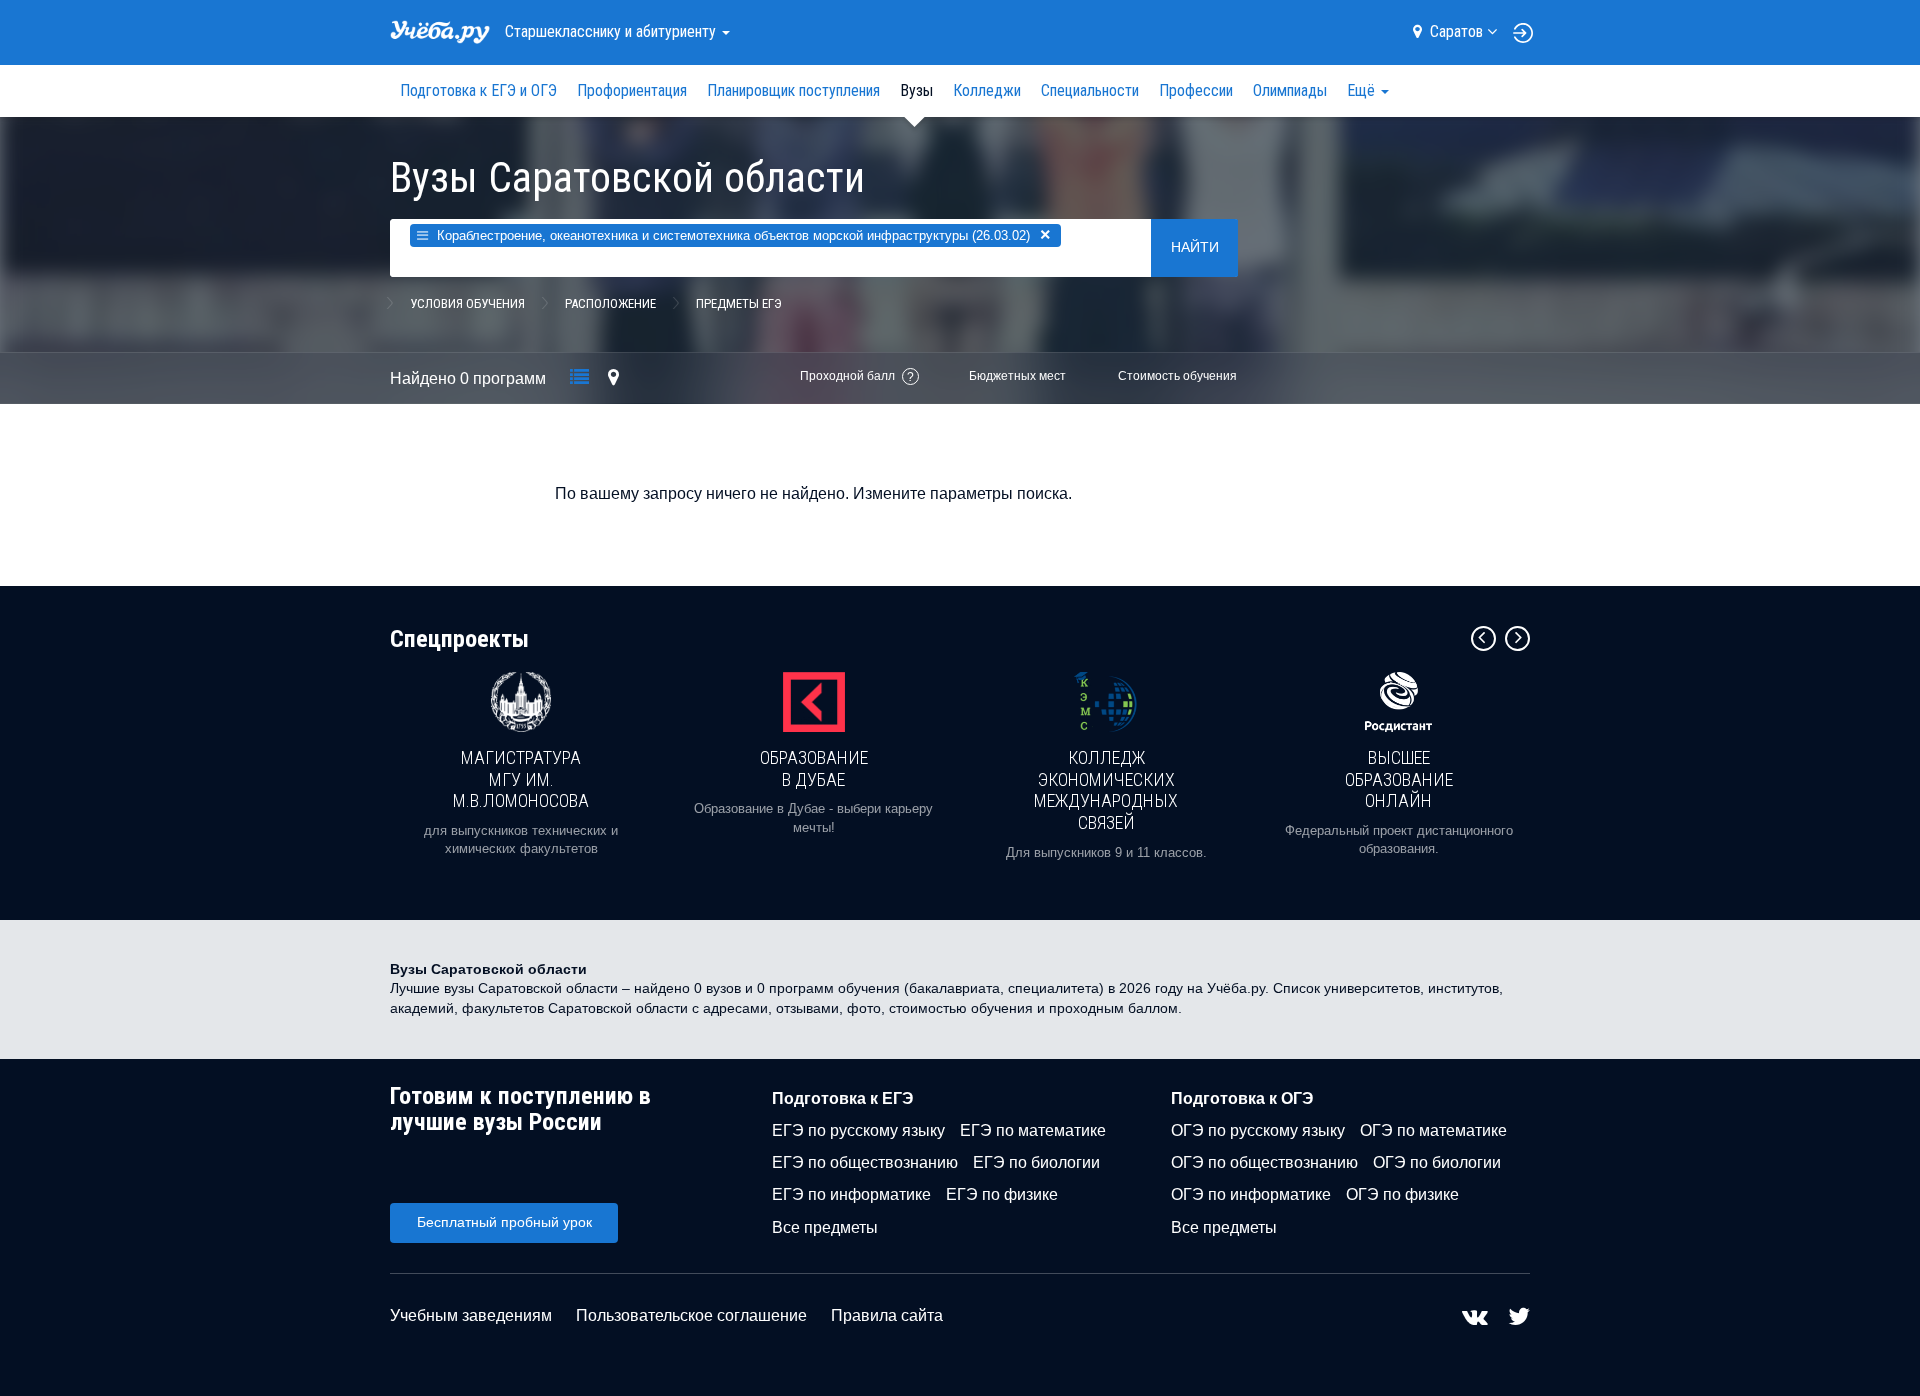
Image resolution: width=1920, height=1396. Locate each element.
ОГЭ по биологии (1437, 1162)
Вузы (916, 90)
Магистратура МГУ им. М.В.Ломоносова (521, 779)
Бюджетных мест (1017, 376)
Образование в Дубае (814, 768)
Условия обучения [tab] (467, 303)
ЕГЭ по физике (1002, 1194)
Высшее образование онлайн (1399, 779)
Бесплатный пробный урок (504, 1222)
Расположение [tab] (610, 303)
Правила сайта (887, 1315)
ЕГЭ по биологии (1036, 1162)
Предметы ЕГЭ (739, 303)
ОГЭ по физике (1402, 1194)
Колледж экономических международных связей (1106, 790)
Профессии (1196, 90)
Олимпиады (1290, 90)
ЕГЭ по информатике (851, 1194)
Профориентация (632, 90)
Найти (1195, 247)
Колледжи (987, 90)
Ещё (1363, 90)
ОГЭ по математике (1433, 1130)
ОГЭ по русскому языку (1258, 1130)
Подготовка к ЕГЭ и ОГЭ (478, 90)
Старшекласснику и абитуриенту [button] (612, 31)
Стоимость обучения (1177, 376)
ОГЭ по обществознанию (1264, 1162)
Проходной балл (847, 376)
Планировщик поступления (793, 90)
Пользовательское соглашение (691, 1315)
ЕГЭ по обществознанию (865, 1162)
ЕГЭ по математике (1033, 1130)
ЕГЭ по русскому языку (858, 1130)
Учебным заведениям (471, 1315)
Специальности (1090, 90)
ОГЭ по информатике (1251, 1194)
